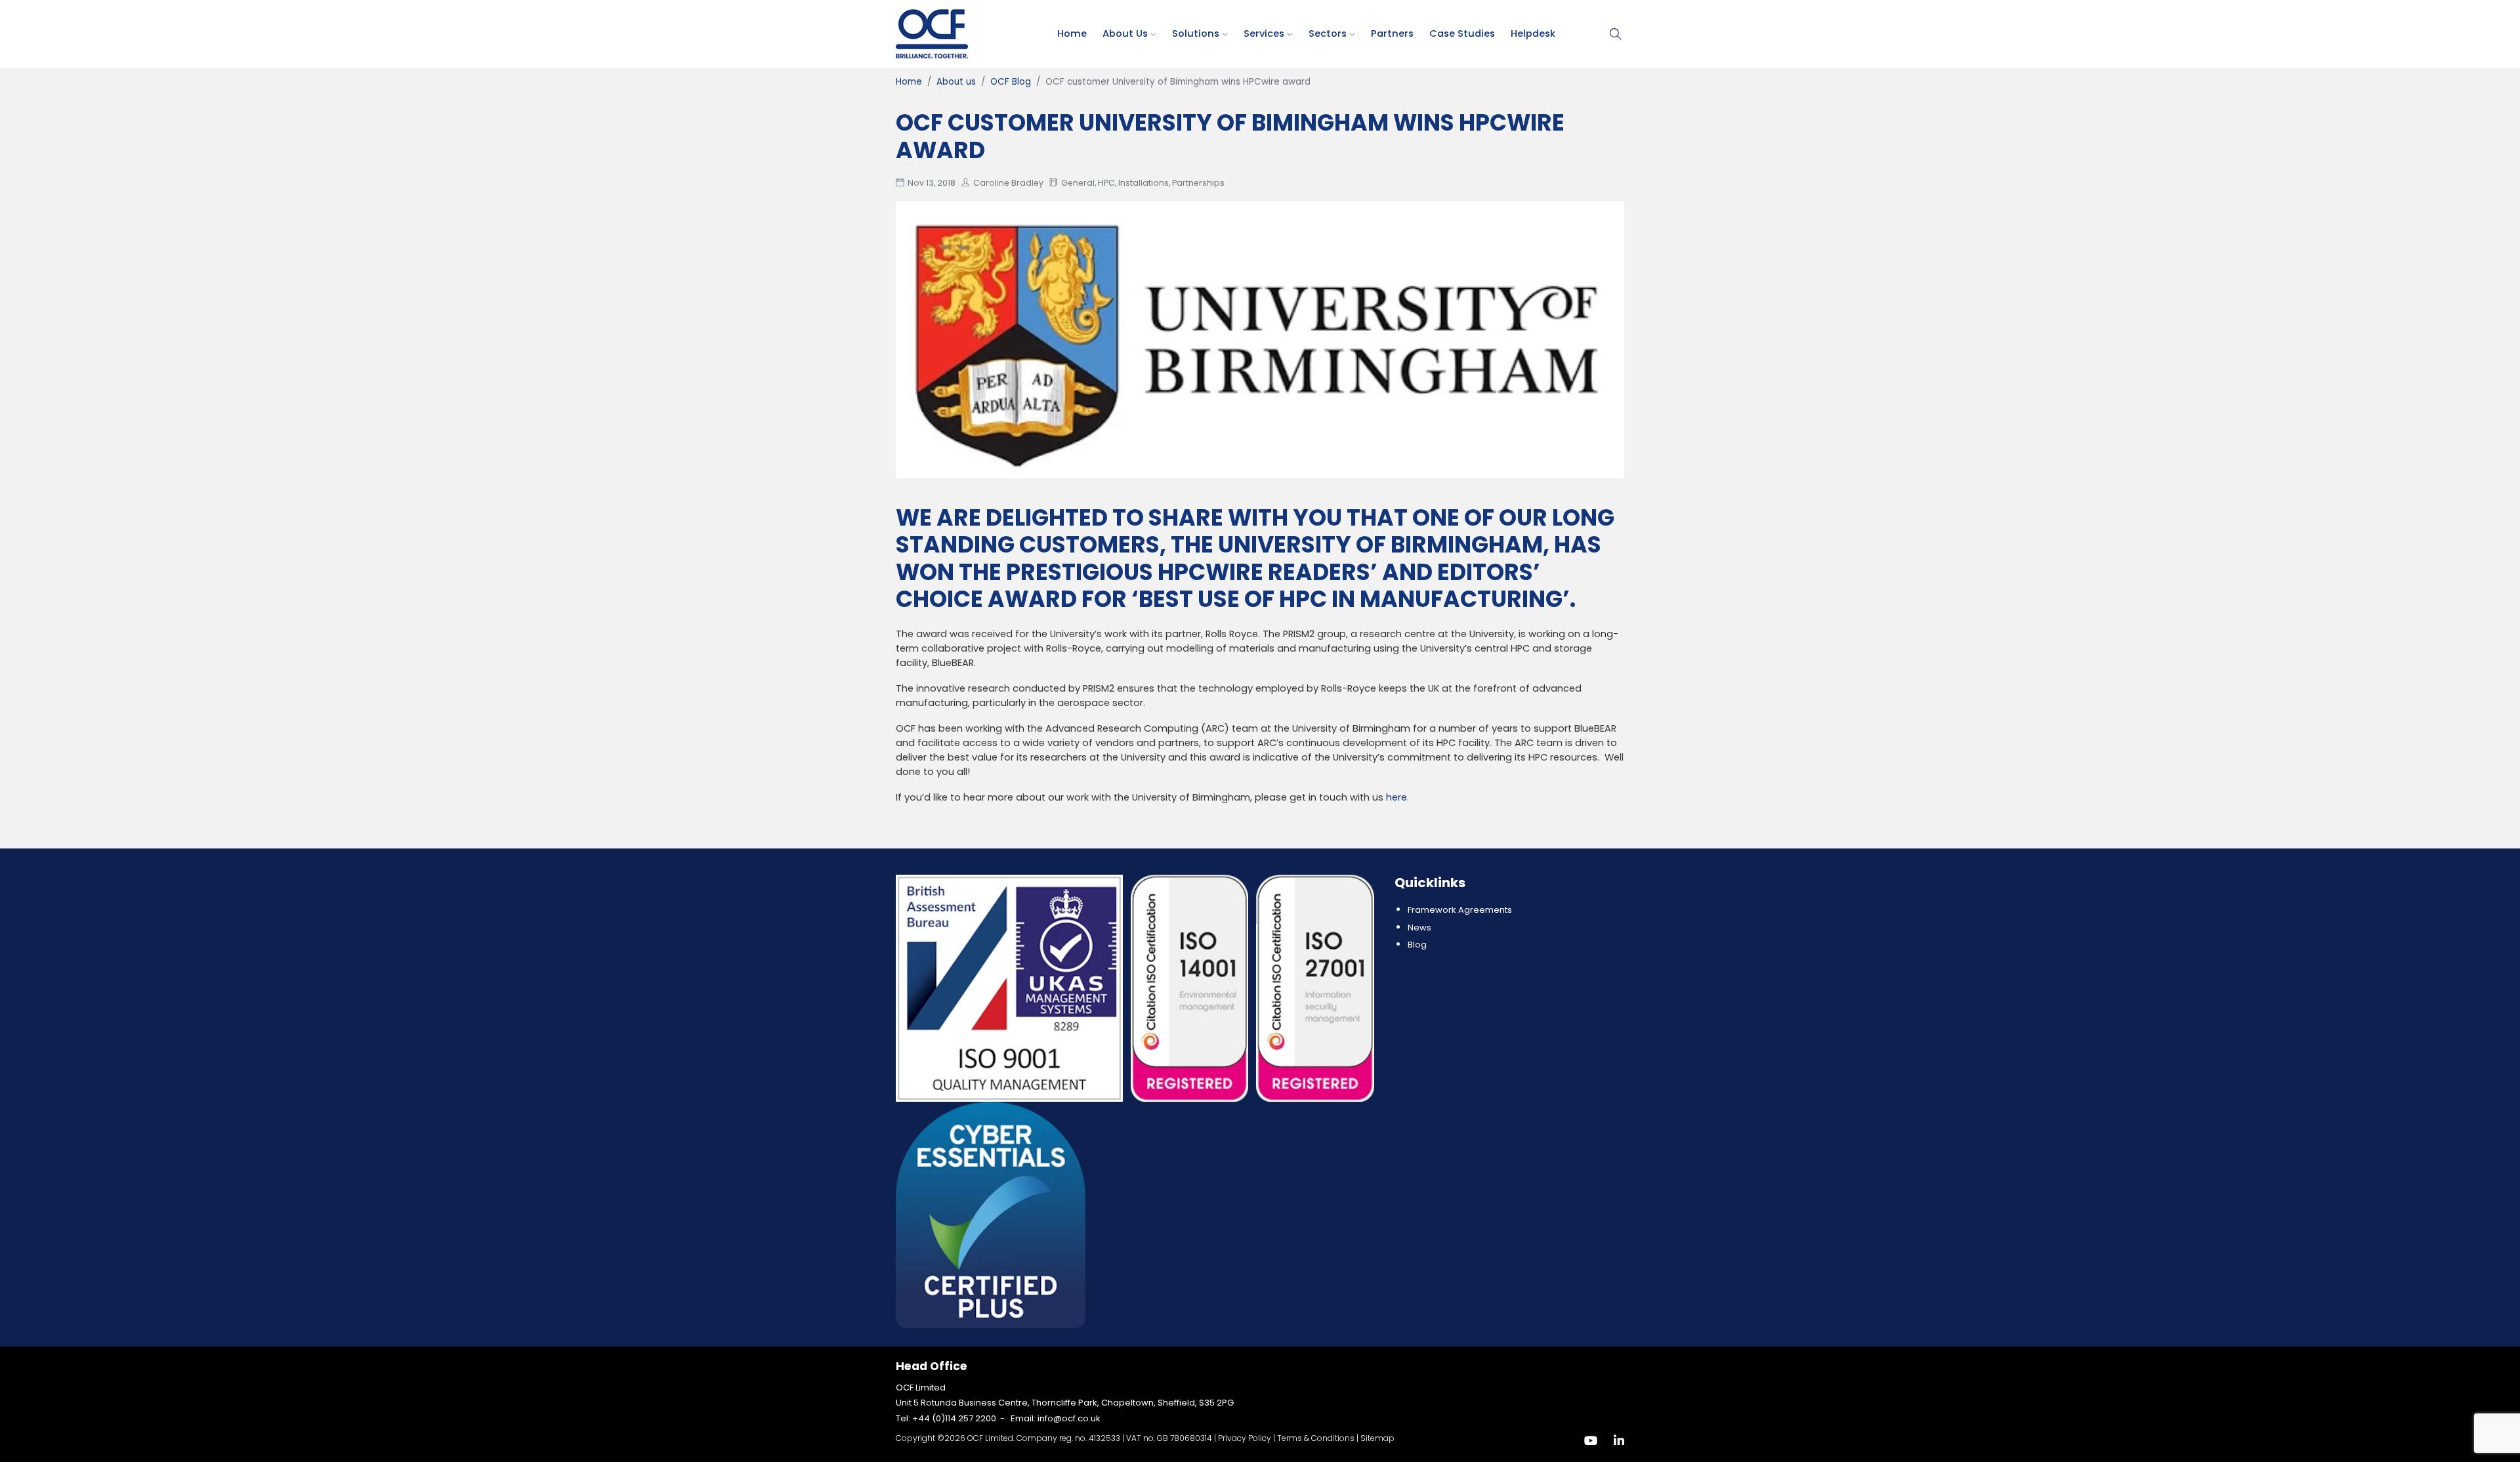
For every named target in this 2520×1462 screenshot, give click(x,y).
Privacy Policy (1245, 1438)
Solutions (1197, 33)
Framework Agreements (1460, 910)
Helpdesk (1533, 33)
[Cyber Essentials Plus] (991, 1214)
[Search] (1616, 34)
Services (1265, 33)
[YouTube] (1591, 1441)
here (1396, 797)
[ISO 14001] (1191, 988)
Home (1072, 33)
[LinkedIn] (1619, 1441)
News (1419, 928)
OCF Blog (1011, 82)
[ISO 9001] (1011, 988)
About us (1126, 33)
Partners (1392, 33)
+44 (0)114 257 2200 (954, 1418)
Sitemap (1377, 1438)
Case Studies (1462, 33)
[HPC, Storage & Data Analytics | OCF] (932, 33)
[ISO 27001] (1315, 988)
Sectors (1329, 33)
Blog (1417, 945)
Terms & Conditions (1316, 1438)
